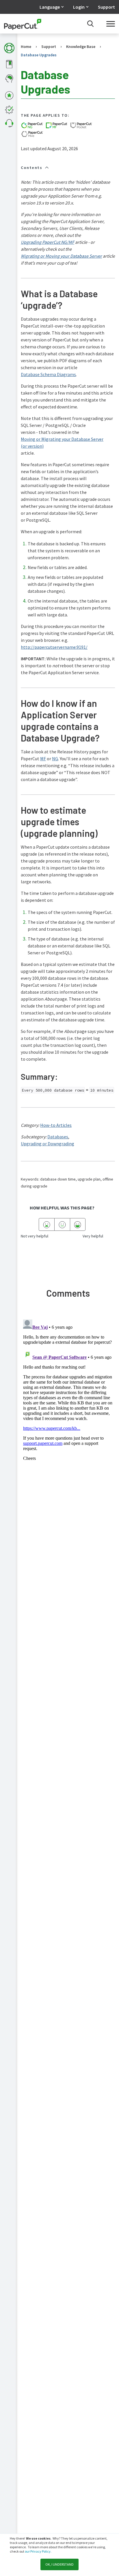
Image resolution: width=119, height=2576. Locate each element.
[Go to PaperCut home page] (23, 24)
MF (43, 759)
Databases (58, 1137)
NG (55, 759)
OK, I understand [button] (59, 2564)
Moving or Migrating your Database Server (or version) (62, 443)
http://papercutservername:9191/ (54, 647)
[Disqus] (68, 1389)
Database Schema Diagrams (48, 374)
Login (79, 7)
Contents (31, 168)
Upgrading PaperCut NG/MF (48, 242)
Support (106, 7)
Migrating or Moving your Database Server (61, 256)
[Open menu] (111, 24)
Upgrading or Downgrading (48, 1144)
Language (50, 7)
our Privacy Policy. (38, 2551)
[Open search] (90, 24)
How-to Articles (56, 1125)
